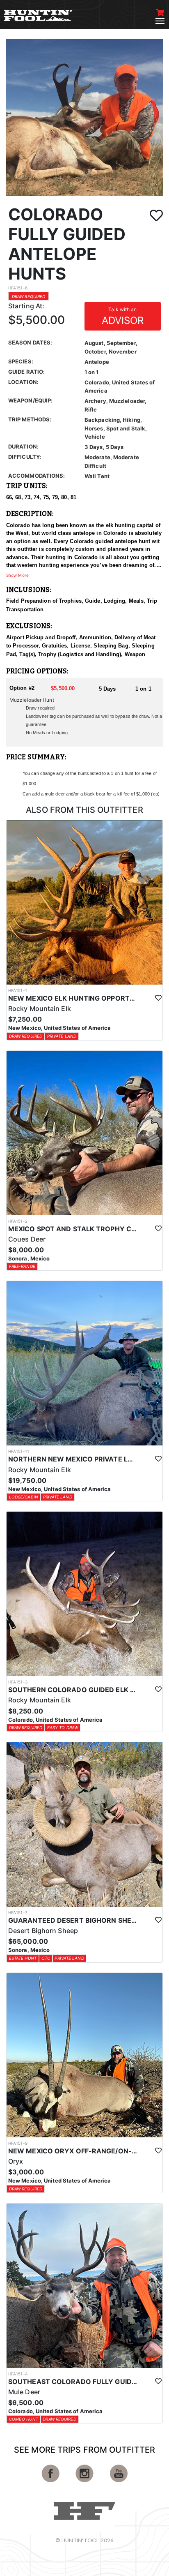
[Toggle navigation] (160, 21)
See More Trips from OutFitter (84, 2450)
